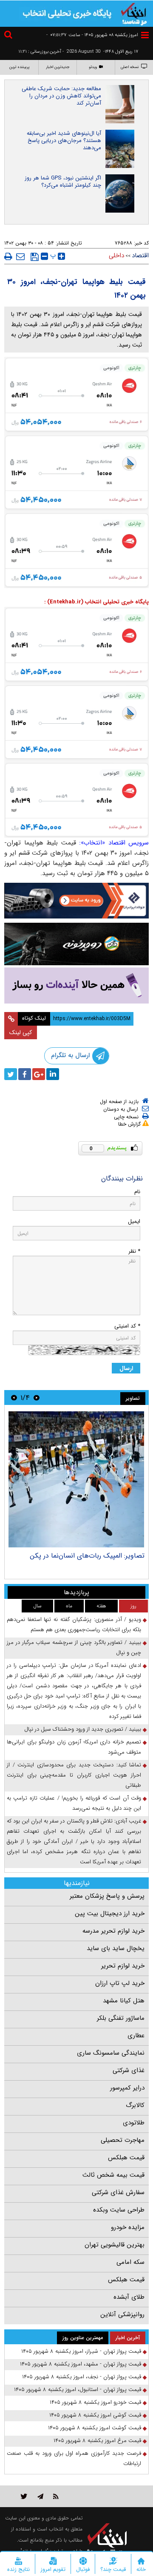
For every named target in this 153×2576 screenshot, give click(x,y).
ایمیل (134, 1221)
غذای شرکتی (129, 2070)
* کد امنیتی (127, 1326)
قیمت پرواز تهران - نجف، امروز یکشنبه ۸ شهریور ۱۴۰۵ (82, 2377)
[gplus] (39, 1074)
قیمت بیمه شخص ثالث (113, 2175)
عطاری (136, 2036)
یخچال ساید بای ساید (116, 1948)
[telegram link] (40, 2496)
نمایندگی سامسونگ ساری (111, 2053)
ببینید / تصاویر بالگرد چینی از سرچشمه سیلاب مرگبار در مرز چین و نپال (74, 1648)
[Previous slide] (37, 1397)
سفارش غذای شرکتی (118, 2192)
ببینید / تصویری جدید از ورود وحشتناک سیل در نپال (83, 1729)
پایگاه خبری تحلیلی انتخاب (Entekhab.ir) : (96, 602)
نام (137, 1192)
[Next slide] (14, 1397)
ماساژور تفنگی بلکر (121, 2018)
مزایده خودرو (128, 2227)
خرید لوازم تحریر (123, 1966)
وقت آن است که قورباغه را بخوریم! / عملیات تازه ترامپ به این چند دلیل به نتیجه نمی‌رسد (74, 1803)
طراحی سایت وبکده (119, 2210)
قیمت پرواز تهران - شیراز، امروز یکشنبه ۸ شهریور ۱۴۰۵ (81, 2351)
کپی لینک (21, 1032)
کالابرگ (135, 2105)
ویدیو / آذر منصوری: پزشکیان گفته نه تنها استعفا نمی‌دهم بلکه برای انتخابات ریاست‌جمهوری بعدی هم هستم (74, 1625)
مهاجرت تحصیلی (123, 2140)
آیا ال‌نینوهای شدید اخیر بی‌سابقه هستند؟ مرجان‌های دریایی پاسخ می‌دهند (64, 141)
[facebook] (25, 1074)
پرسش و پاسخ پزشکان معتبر (107, 1896)
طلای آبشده (129, 2297)
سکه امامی (130, 2262)
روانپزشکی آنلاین (122, 2314)
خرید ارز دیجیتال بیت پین (110, 1914)
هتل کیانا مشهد (124, 2001)
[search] (9, 36)
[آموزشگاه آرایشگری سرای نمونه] (76, 985)
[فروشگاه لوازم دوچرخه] (76, 944)
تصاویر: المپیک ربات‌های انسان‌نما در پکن (87, 1556)
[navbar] (145, 35)
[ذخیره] (35, 257)
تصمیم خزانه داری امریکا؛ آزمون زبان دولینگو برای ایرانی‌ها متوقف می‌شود (74, 1747)
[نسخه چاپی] (8, 256)
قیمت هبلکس (126, 2158)
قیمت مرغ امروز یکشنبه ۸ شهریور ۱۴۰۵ (97, 2441)
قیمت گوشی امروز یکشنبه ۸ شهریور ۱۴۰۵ (95, 2415)
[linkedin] (53, 1074)
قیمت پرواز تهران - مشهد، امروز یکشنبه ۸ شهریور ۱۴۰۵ (81, 2364)
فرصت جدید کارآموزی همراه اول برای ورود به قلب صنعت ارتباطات (74, 2458)
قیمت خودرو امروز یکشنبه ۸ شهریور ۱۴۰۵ (95, 2402)
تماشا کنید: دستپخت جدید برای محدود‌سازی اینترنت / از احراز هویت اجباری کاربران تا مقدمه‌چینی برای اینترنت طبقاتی (74, 1775)
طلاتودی (134, 2123)
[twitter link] (24, 2496)
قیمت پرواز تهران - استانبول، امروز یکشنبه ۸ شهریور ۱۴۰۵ (78, 2390)
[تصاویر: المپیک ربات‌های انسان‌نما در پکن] (76, 1479)
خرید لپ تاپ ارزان (120, 1983)
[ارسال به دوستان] (20, 256)
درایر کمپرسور (127, 2088)
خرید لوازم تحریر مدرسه (113, 1931)
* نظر (134, 1251)
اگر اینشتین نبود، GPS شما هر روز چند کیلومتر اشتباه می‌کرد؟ (63, 182)
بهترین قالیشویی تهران (115, 2245)
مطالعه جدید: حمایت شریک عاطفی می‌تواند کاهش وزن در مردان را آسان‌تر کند (61, 96)
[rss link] (56, 2496)
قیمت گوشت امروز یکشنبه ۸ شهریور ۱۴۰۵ (95, 2428)
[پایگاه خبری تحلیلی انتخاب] (134, 13)
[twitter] (11, 1074)
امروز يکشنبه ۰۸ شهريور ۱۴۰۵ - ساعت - (92, 35)
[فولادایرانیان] (76, 901)
